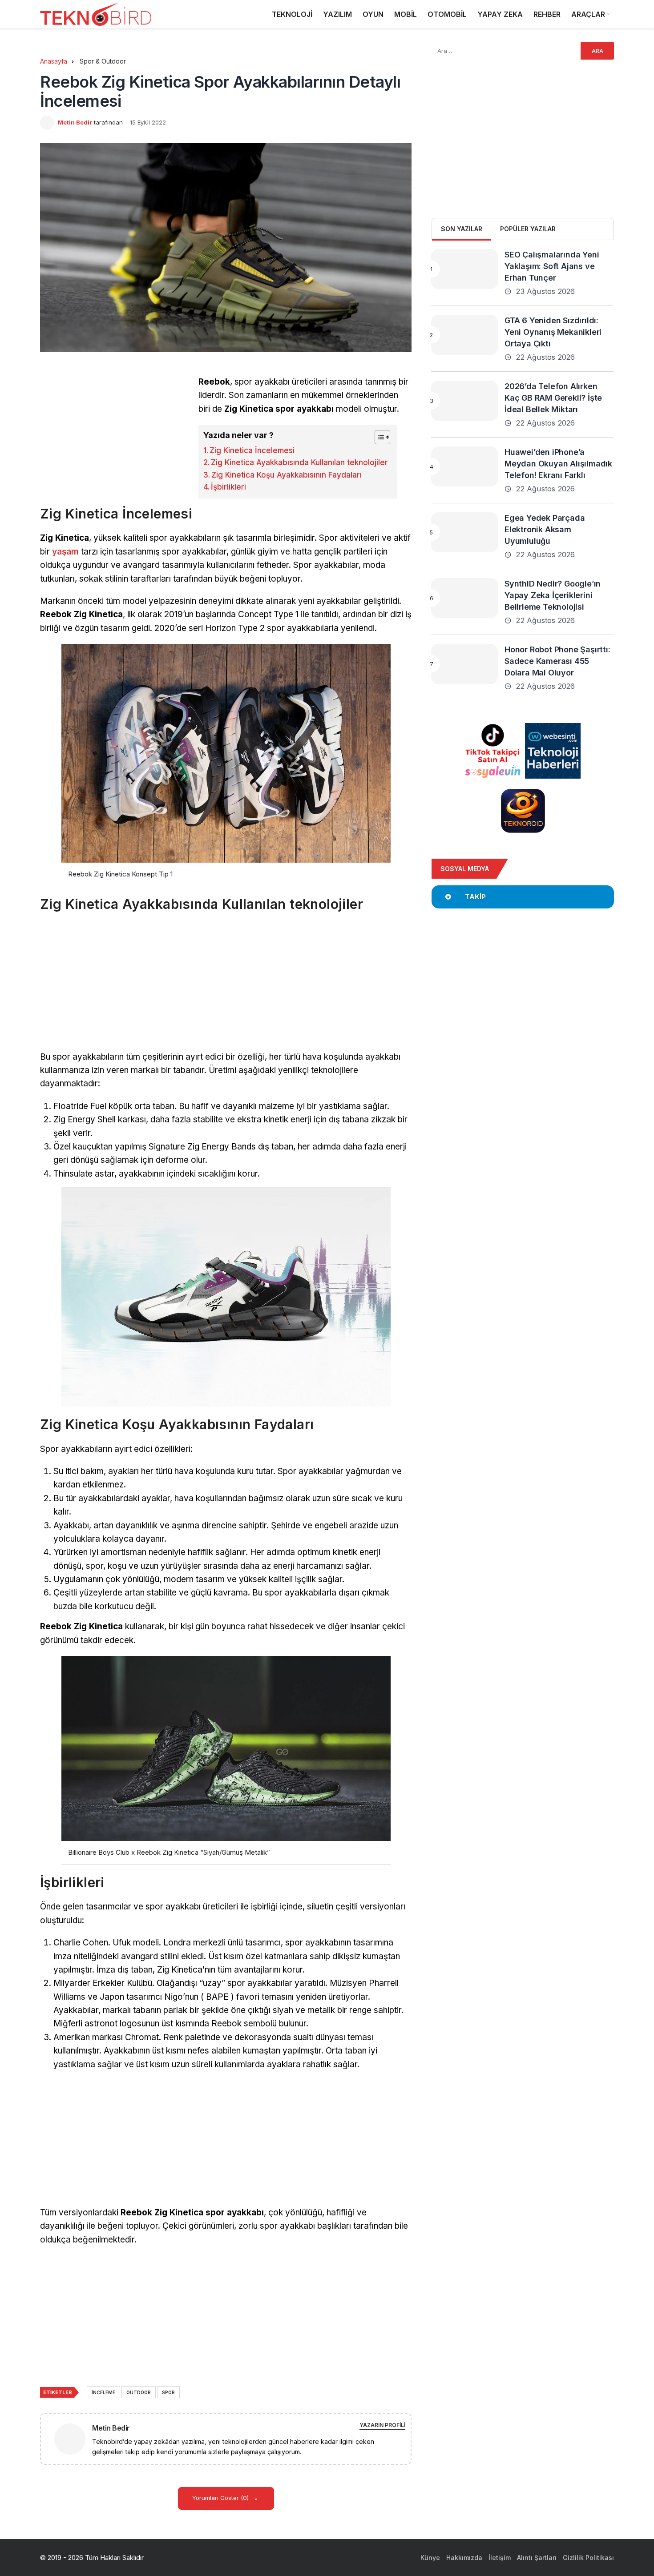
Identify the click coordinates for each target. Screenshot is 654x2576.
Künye (430, 2558)
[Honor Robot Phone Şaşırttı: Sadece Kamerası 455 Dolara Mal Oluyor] (464, 664)
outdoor (139, 2392)
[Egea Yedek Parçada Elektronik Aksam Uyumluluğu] (464, 532)
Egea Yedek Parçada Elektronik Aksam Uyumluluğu (545, 529)
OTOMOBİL (447, 14)
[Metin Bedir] (73, 2438)
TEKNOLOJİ (292, 14)
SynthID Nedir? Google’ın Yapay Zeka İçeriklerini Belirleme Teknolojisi (553, 595)
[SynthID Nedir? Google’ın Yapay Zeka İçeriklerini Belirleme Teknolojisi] (464, 598)
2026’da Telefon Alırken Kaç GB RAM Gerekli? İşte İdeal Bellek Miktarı (553, 398)
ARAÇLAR (588, 14)
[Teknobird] (96, 14)
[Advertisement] (115, 438)
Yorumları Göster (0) (221, 2498)
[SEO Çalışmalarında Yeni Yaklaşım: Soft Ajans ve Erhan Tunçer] (464, 269)
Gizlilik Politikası (588, 2558)
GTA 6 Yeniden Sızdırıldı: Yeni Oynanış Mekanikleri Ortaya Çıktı (553, 332)
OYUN (373, 14)
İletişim (500, 2558)
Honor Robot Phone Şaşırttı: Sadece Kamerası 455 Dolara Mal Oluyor (557, 661)
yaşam (65, 552)
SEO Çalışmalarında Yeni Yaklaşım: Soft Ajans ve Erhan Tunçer (552, 266)
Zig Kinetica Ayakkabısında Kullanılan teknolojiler (299, 462)
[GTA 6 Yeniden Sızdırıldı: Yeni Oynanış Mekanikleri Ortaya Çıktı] (464, 335)
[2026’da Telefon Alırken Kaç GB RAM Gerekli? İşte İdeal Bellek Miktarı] (464, 401)
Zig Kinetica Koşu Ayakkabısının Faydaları (287, 475)
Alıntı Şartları (537, 2558)
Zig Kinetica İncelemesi (252, 450)
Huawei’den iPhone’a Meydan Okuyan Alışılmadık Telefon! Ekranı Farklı (558, 464)
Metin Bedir (75, 122)
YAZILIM (337, 14)
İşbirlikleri (228, 487)
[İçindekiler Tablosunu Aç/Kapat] (378, 437)
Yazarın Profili (382, 2425)
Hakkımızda (464, 2558)
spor (168, 2392)
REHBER (547, 14)
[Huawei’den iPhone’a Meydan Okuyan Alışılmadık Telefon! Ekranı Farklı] (464, 466)
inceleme (103, 2392)
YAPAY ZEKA (500, 14)
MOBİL (406, 14)
